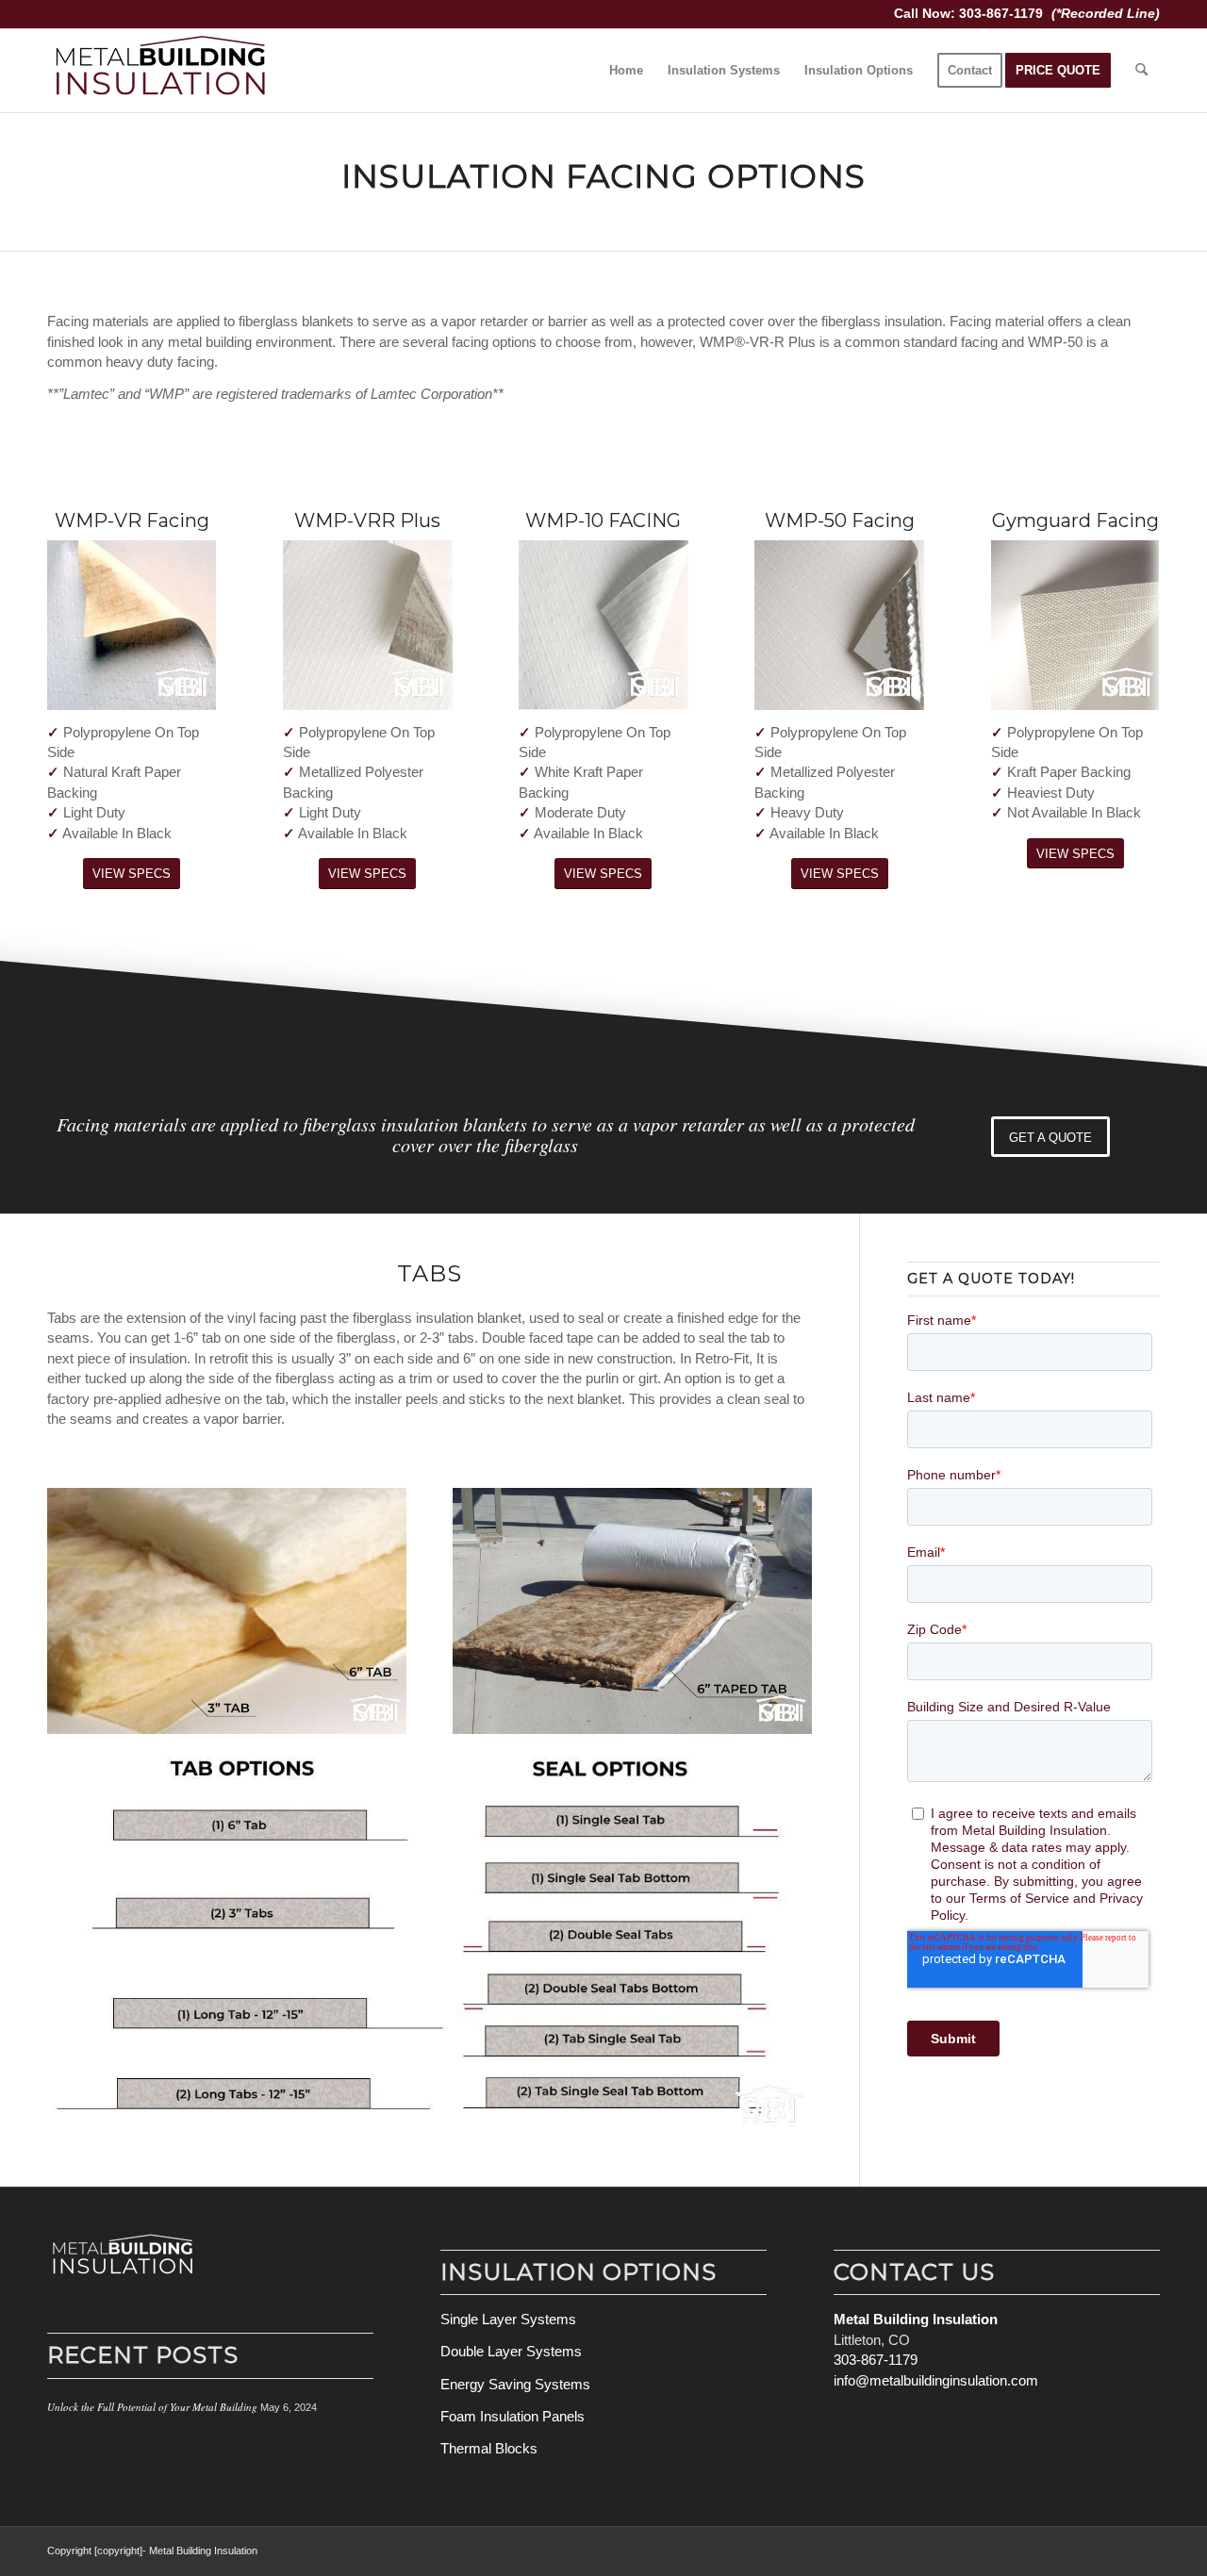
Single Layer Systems (508, 2319)
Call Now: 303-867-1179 (970, 13)
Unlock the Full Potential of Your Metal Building (152, 2407)
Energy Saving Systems (515, 2384)
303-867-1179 (876, 2360)
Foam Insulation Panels (513, 2416)
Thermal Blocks (489, 2448)
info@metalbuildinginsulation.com (936, 2380)
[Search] (1141, 71)
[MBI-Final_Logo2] (160, 71)
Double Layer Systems (511, 2351)
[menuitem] (626, 71)
